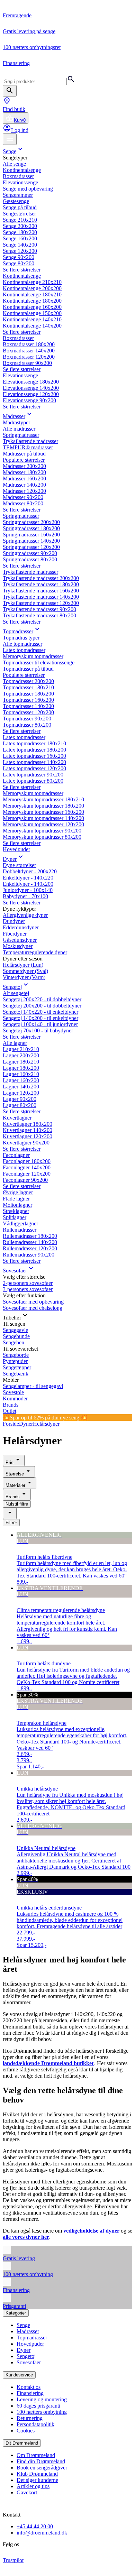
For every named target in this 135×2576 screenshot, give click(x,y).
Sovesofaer (15, 1271)
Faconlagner (16, 1155)
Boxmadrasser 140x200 (29, 351)
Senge (10, 151)
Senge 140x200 (20, 245)
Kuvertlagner (17, 1118)
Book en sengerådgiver (42, 2468)
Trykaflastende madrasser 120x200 (41, 603)
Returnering (30, 2418)
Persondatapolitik (35, 2424)
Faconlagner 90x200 (25, 1180)
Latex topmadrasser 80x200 (33, 781)
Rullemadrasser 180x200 (30, 1236)
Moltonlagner (17, 1205)
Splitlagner (15, 1217)
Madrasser (14, 416)
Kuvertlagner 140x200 (28, 1130)
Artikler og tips (33, 2486)
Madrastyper (16, 422)
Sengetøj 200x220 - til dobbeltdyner (42, 999)
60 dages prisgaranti (38, 2406)
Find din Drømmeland (41, 2461)
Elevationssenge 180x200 (31, 382)
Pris (10, 1462)
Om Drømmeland (36, 2455)
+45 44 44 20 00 (35, 2526)
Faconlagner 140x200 (27, 1167)
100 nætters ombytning (42, 2412)
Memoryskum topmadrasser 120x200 (43, 824)
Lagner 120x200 (21, 1093)
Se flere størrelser (22, 270)
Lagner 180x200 (21, 1068)
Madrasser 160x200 (24, 479)
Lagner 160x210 (21, 1074)
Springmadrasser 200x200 (31, 522)
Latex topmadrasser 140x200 (34, 762)
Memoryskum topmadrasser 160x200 (43, 812)
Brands (11, 1405)
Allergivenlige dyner (25, 915)
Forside (11, 1424)
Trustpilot (13, 2560)
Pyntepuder (15, 1361)
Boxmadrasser (18, 176)
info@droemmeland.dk (42, 2533)
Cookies (26, 2431)
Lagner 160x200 (21, 1080)
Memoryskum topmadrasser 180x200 (43, 806)
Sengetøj (12, 987)
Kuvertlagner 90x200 (26, 1143)
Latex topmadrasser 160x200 (34, 756)
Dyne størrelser (19, 865)
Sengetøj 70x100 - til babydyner (38, 1031)
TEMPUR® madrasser (28, 447)
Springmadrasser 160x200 (31, 535)
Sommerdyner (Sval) (25, 971)
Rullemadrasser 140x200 (30, 1242)
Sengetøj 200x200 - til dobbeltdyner (42, 1006)
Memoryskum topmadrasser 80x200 (42, 837)
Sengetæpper (17, 1367)
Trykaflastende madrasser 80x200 (39, 615)
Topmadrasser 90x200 (27, 719)
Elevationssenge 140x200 (31, 388)
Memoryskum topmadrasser (33, 656)
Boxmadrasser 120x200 (29, 357)
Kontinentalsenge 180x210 (32, 295)
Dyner (10, 859)
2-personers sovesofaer (28, 1283)
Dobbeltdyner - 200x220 (30, 871)
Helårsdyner (46, 1424)
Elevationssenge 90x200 (29, 400)
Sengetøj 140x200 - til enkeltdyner (40, 1018)
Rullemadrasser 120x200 (30, 1248)
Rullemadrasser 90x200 (29, 1255)
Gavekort (27, 2492)
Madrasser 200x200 (24, 466)
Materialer (15, 1485)
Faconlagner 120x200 (27, 1174)
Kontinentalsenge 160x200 (32, 307)
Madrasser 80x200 (23, 503)
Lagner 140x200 (21, 1087)
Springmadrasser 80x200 (30, 559)
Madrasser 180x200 (24, 472)
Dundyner (14, 921)
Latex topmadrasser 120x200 (34, 768)
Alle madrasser (19, 429)
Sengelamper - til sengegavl (33, 1386)
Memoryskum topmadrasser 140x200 (43, 818)
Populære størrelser (24, 460)
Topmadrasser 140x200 (28, 706)
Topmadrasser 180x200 (28, 694)
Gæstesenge (16, 201)
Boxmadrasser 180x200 (29, 344)
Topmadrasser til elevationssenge (39, 663)
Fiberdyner (15, 934)
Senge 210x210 (20, 220)
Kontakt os (29, 2387)
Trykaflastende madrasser (30, 441)
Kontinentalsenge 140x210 (32, 319)
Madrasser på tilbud (24, 454)
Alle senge (14, 164)
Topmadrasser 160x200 (28, 700)
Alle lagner (15, 1043)
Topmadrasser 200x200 (28, 681)
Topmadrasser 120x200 (28, 712)
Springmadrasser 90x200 (30, 553)
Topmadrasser (18, 631)
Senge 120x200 (20, 251)
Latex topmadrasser (24, 650)
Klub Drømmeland (37, 2474)
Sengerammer (18, 195)
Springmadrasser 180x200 (31, 528)
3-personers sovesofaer (28, 1289)
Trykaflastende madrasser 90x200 (39, 609)
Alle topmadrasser (22, 644)
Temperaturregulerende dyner (35, 952)
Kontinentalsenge (22, 170)
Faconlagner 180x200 (27, 1161)
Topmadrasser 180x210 (28, 687)
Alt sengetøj (16, 993)
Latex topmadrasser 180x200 (34, 750)
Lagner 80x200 (20, 1105)
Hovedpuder (16, 849)
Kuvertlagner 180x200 (28, 1124)
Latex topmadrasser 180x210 (34, 743)
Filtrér (11, 1523)
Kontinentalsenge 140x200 (32, 326)
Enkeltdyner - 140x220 (28, 878)
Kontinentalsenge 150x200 (32, 313)
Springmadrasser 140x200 (31, 541)
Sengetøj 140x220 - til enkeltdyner (40, 1012)
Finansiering (30, 2393)
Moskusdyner (18, 946)
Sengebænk (16, 1374)
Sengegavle (15, 1330)
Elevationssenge (20, 182)
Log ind (20, 130)
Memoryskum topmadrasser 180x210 (43, 799)
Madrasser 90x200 (23, 497)
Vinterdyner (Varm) (24, 977)
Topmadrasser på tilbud (28, 669)
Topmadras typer (21, 638)
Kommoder (15, 1399)
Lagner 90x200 (20, 1099)
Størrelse (15, 1474)
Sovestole (13, 1392)
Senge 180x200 (20, 232)
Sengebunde (16, 1336)
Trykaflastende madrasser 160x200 (41, 591)
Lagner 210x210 (21, 1049)
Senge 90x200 (19, 257)
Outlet (10, 1411)
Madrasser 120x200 (24, 491)
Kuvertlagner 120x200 (28, 1136)
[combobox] (10, 1513)
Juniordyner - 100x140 (28, 890)
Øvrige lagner (18, 1192)
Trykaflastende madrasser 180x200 (41, 584)
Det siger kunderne (37, 2480)
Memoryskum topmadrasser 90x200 (42, 831)
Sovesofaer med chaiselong (33, 1308)
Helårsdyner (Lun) (23, 965)
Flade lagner (16, 1199)
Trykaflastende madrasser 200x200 (41, 578)
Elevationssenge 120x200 (31, 394)
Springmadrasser (21, 435)
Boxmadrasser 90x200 (27, 363)
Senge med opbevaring (28, 189)
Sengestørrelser (19, 214)
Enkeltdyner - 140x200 (28, 884)
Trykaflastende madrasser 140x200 (41, 597)
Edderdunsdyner (21, 927)
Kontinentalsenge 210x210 (32, 282)
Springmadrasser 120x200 (31, 547)
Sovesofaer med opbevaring (33, 1302)
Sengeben (13, 1342)
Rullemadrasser (20, 1230)
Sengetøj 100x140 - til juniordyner (40, 1024)
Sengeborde (16, 1355)
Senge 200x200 (20, 226)
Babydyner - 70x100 (25, 896)
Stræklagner (16, 1211)
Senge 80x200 (19, 263)
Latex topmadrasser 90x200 (33, 775)
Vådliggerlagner (20, 1223)
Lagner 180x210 (21, 1062)
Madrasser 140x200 (24, 485)
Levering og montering (42, 2399)
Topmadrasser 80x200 (27, 725)
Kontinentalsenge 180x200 (32, 301)
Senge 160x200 (20, 238)
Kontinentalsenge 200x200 (32, 288)
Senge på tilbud (20, 207)
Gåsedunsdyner (20, 940)
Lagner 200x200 (21, 1055)
